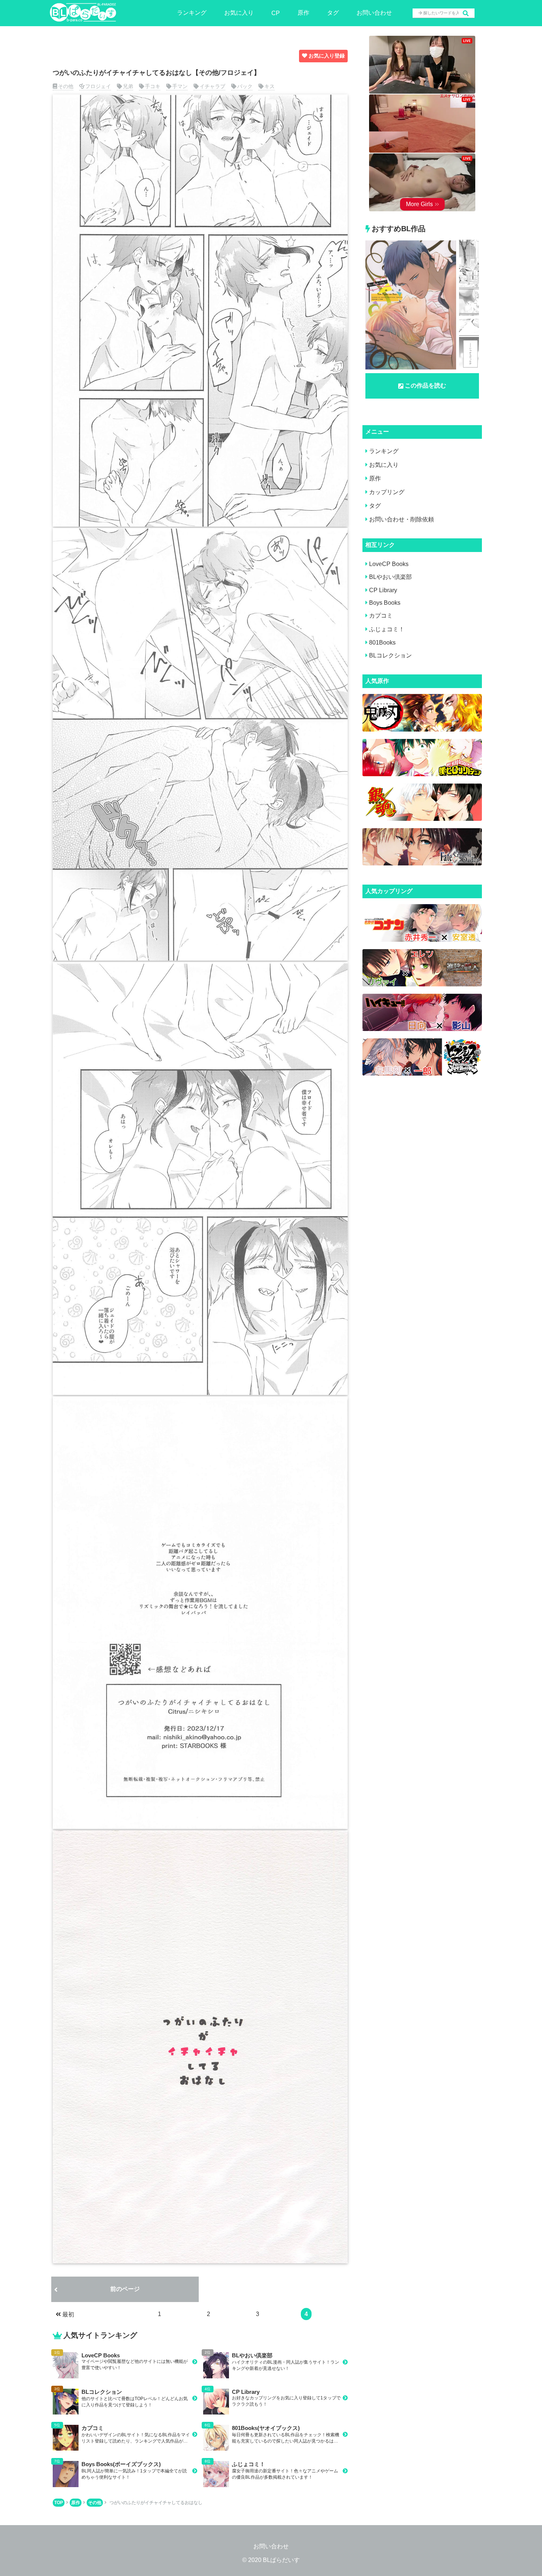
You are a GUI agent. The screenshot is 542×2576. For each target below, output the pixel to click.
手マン (180, 86)
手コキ (153, 86)
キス (270, 86)
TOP (59, 2503)
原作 (303, 13)
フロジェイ (98, 86)
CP (276, 13)
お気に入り (239, 13)
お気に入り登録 (327, 56)
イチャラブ (212, 86)
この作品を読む (425, 386)
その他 (66, 86)
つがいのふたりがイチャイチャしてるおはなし (156, 2503)
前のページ (125, 2289)
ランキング (192, 13)
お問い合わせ (374, 13)
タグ (333, 13)
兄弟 (128, 86)
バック (245, 86)
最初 (68, 2314)
